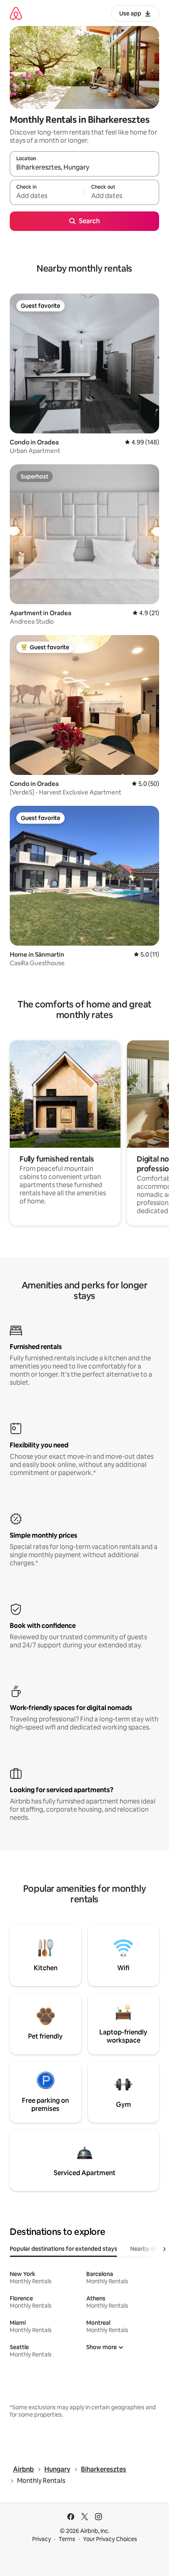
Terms (67, 2539)
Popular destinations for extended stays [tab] (63, 2249)
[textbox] (47, 196)
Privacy (42, 2539)
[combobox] (84, 168)
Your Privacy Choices (110, 2539)
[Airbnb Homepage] (16, 13)
